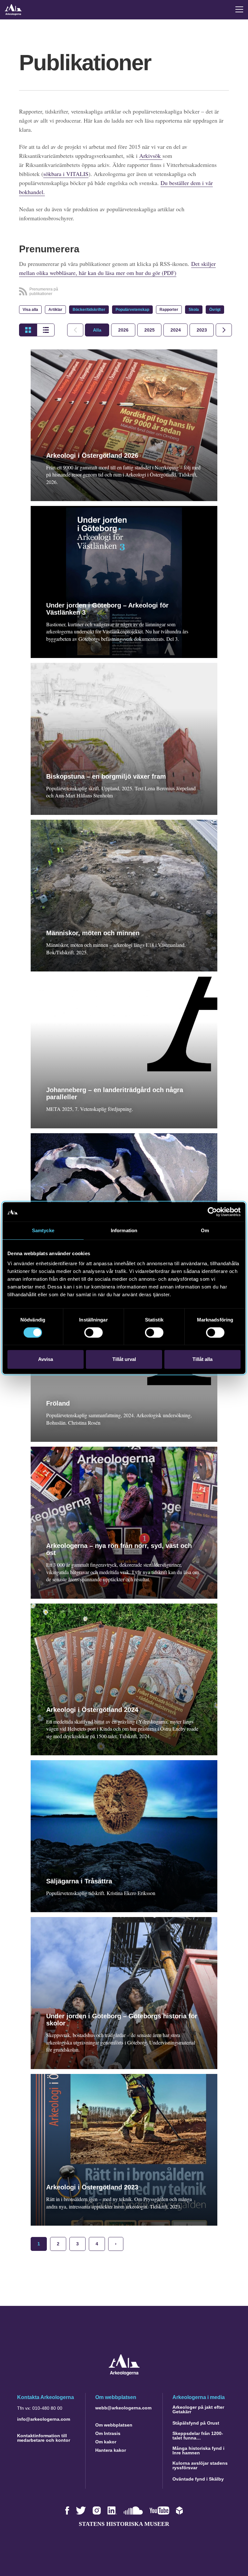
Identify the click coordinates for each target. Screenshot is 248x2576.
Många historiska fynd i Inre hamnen (198, 2450)
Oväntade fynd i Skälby (198, 2479)
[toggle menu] (239, 9)
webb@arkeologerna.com (123, 2408)
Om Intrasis (108, 2433)
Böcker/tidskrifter (89, 310)
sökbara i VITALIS (66, 174)
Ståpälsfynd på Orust (196, 2423)
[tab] (123, 330)
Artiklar (55, 310)
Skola (194, 310)
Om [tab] (205, 1230)
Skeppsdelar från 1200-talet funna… (198, 2436)
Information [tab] (124, 1230)
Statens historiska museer (124, 2524)
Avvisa (46, 1359)
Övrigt (215, 310)
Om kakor (106, 2442)
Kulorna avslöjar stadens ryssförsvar (200, 2465)
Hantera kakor (111, 2450)
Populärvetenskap (132, 310)
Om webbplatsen (114, 2425)
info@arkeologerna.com (44, 2419)
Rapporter (169, 310)
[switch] (93, 1332)
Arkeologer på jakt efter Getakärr (198, 2409)
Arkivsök (151, 156)
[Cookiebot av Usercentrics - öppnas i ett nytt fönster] (212, 1212)
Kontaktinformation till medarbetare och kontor (44, 2438)
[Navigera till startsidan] (124, 2374)
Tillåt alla (202, 1359)
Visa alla (30, 310)
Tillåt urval (124, 1359)
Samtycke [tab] (43, 1230)
